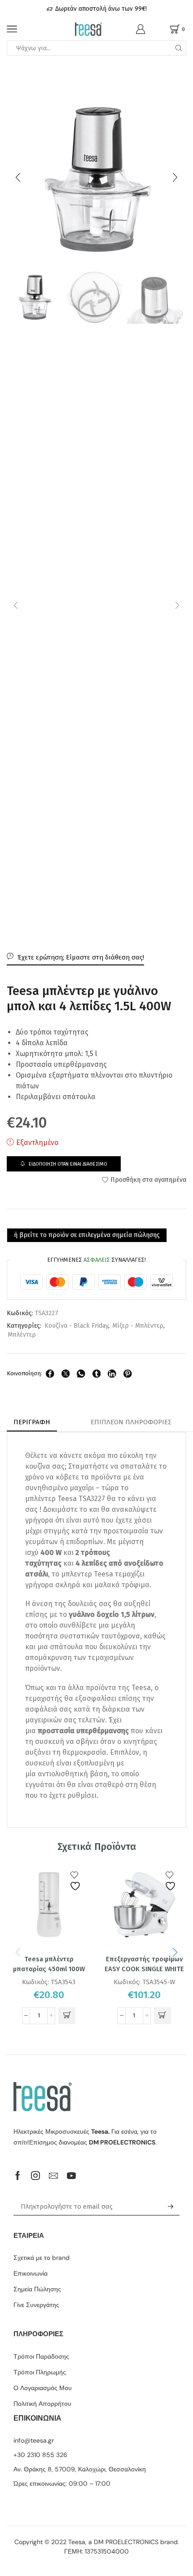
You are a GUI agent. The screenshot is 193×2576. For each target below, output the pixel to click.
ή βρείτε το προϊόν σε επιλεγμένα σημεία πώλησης (87, 1235)
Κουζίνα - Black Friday (76, 1326)
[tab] (32, 1422)
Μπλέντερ (22, 1335)
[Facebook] (18, 2175)
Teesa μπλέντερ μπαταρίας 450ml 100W (49, 1964)
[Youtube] (71, 2175)
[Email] (53, 2175)
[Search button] (179, 48)
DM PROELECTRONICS (126, 2542)
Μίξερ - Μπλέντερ (138, 1326)
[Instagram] (35, 2175)
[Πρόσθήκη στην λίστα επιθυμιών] (76, 1881)
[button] (18, 177)
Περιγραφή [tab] (32, 1422)
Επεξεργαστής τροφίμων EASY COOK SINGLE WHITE (144, 1964)
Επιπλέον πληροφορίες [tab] (131, 1422)
